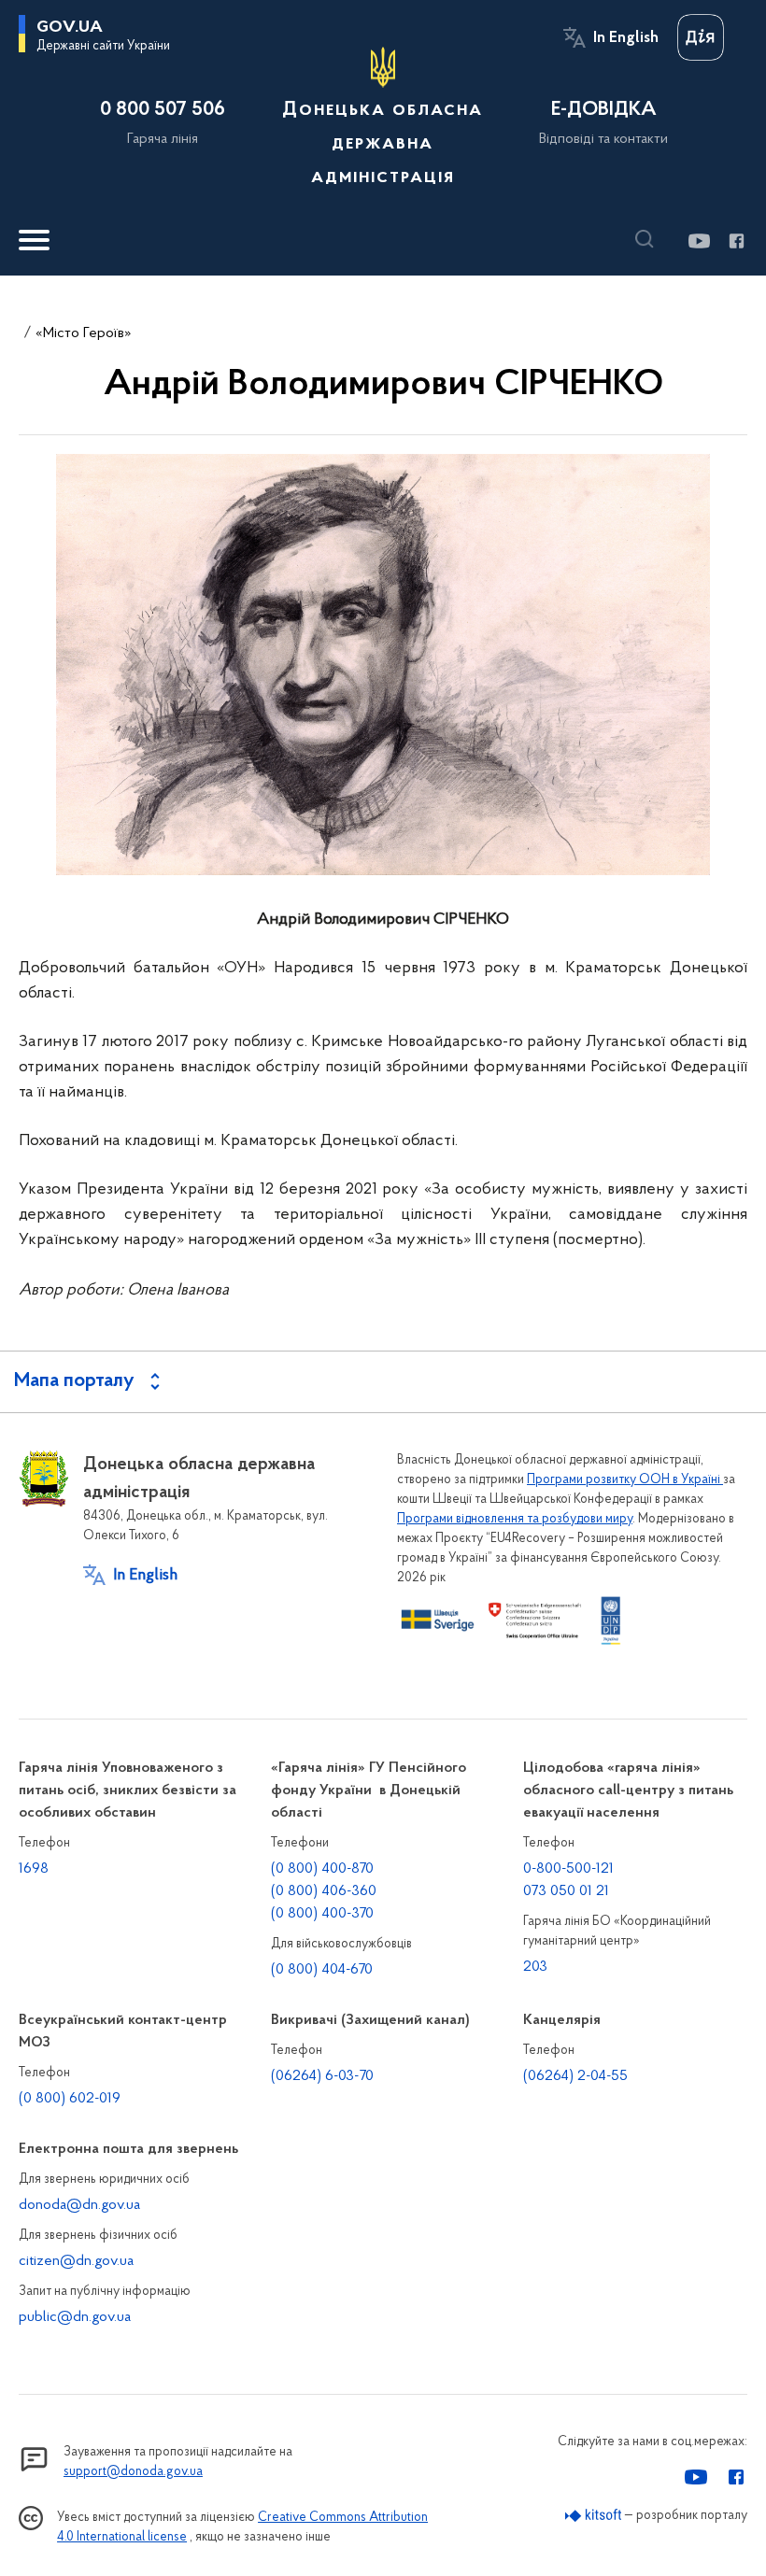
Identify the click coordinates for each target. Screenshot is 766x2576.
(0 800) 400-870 (322, 1869)
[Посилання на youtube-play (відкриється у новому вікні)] (698, 241)
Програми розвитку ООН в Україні (625, 1480)
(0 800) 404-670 (322, 1970)
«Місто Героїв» (84, 333)
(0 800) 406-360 (324, 1891)
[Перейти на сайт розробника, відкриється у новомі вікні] (594, 2516)
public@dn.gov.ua (75, 2317)
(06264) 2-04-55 (575, 2076)
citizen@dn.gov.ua (76, 2261)
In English (626, 38)
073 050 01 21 (566, 1891)
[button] (649, 239)
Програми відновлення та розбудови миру (515, 1519)
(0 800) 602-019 (70, 2099)
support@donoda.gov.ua (133, 2472)
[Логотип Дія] (701, 37)
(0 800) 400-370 (322, 1914)
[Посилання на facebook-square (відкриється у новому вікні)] (736, 241)
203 (535, 1967)
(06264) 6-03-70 (322, 2076)
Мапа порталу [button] (74, 1381)
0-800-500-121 (568, 1869)
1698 (34, 1869)
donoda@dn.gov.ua (79, 2205)
